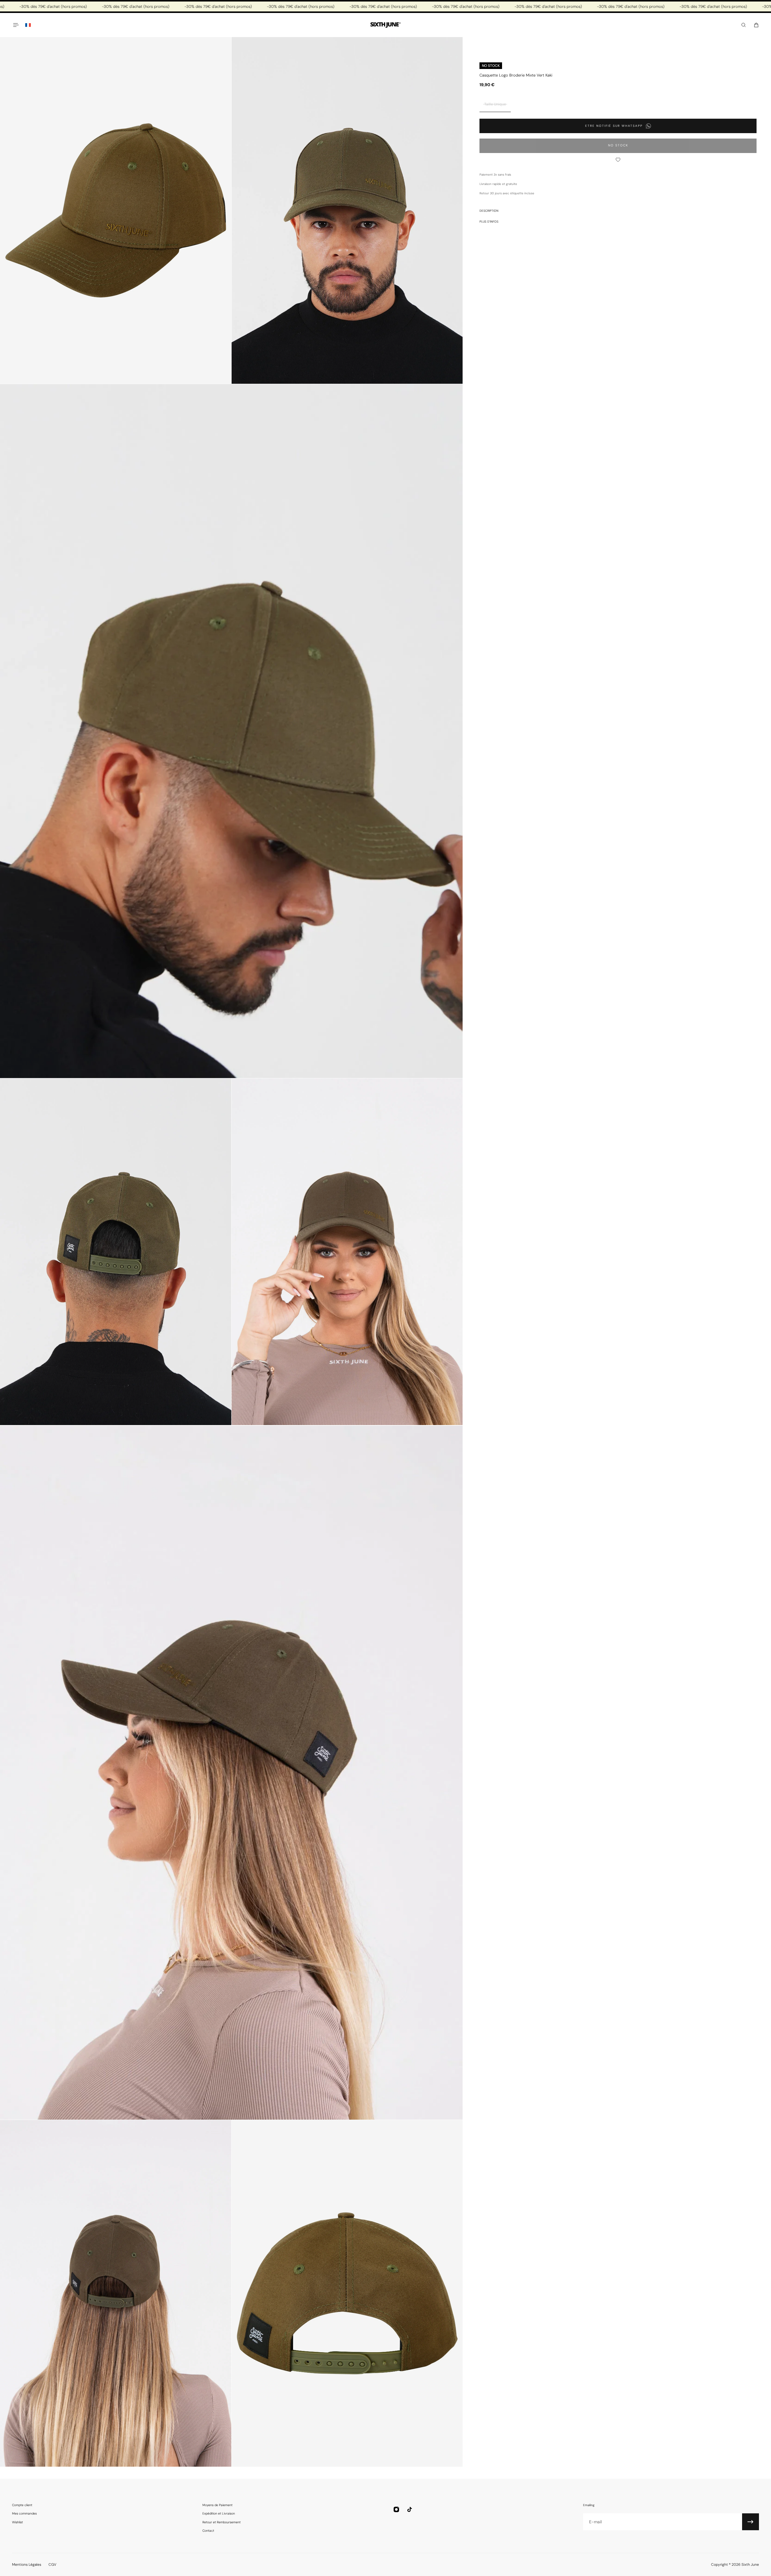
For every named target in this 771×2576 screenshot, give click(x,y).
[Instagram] (396, 2509)
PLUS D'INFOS (489, 222)
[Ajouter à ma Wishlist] (618, 160)
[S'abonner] (751, 2522)
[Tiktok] (410, 2509)
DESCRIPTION (489, 211)
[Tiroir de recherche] (744, 25)
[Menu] (16, 25)
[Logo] (385, 25)
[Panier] (756, 25)
